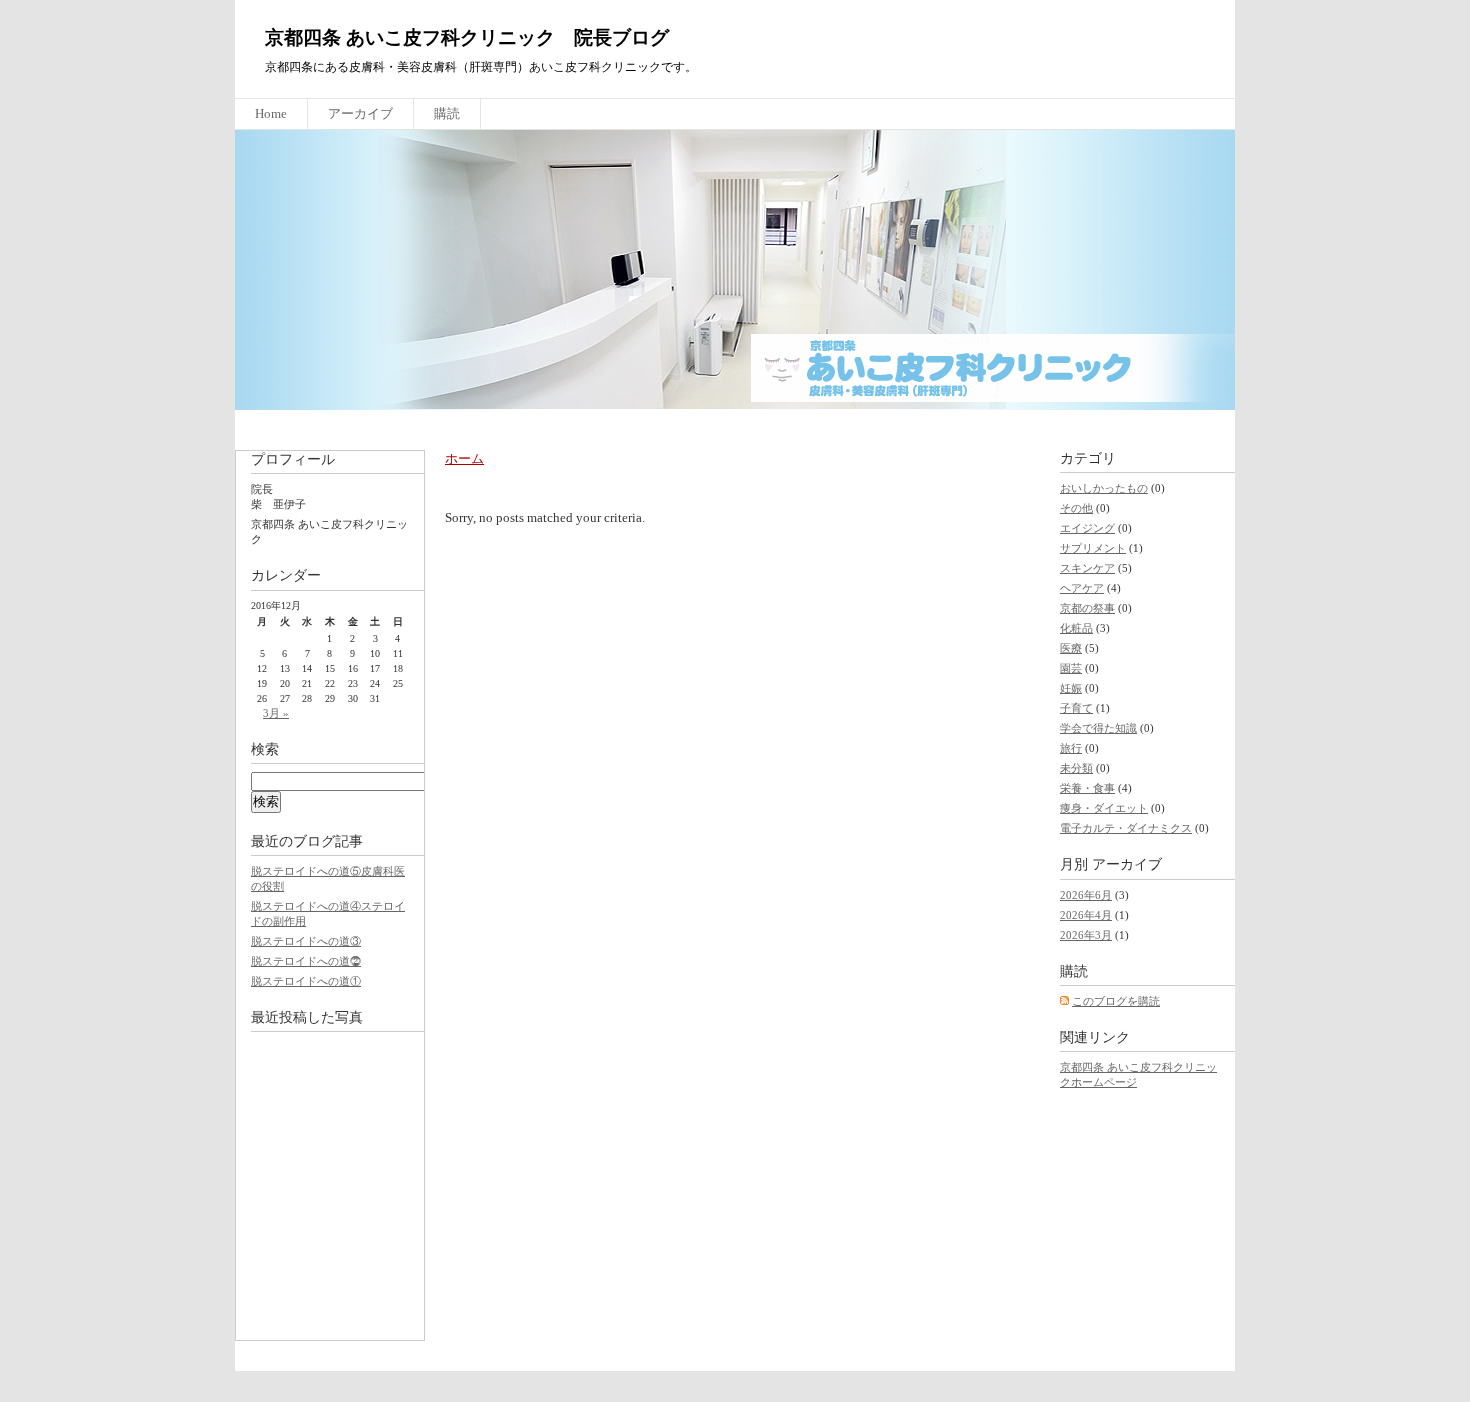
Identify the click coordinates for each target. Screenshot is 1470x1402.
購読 (447, 113)
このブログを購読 (1116, 1001)
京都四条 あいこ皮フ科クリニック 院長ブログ (467, 37)
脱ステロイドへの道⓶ (306, 961)
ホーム (464, 458)
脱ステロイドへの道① (306, 981)
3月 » (276, 713)
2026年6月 (1086, 895)
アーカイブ (360, 113)
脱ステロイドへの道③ (306, 941)
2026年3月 (1086, 935)
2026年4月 (1086, 915)
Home (271, 113)
